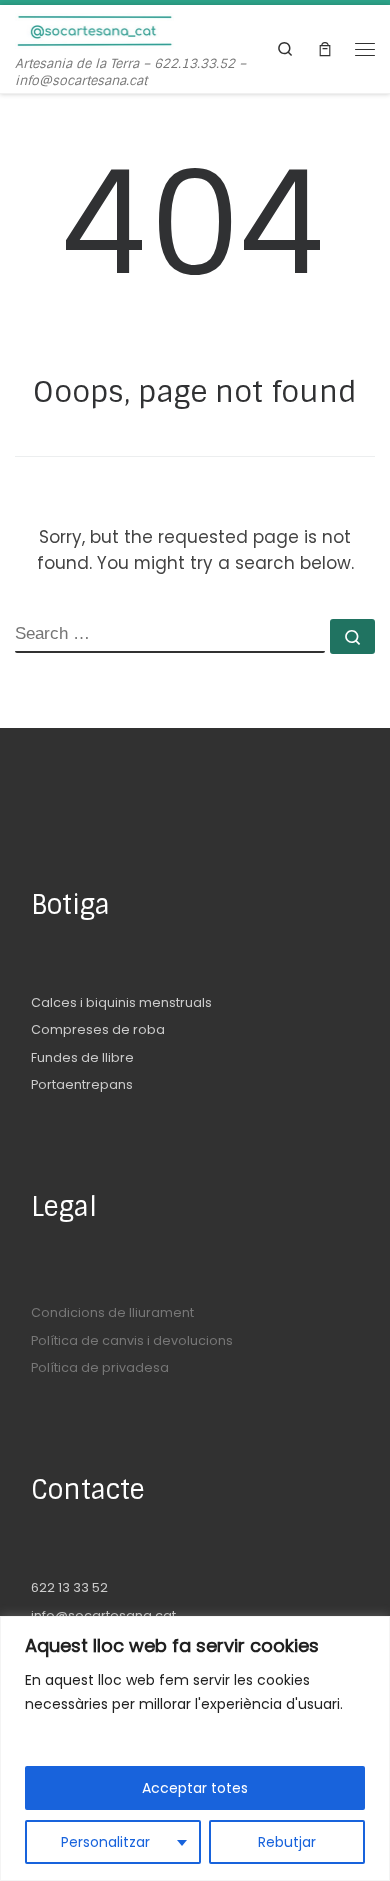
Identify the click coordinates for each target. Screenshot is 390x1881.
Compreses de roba (98, 1029)
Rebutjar (287, 1842)
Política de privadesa (100, 1367)
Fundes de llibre (82, 1057)
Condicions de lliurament (112, 1312)
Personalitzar (105, 1842)
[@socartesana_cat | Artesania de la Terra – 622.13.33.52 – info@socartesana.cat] (94, 30)
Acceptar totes (195, 1788)
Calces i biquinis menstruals (121, 1002)
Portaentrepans (82, 1084)
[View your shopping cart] (325, 48)
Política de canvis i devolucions (132, 1340)
